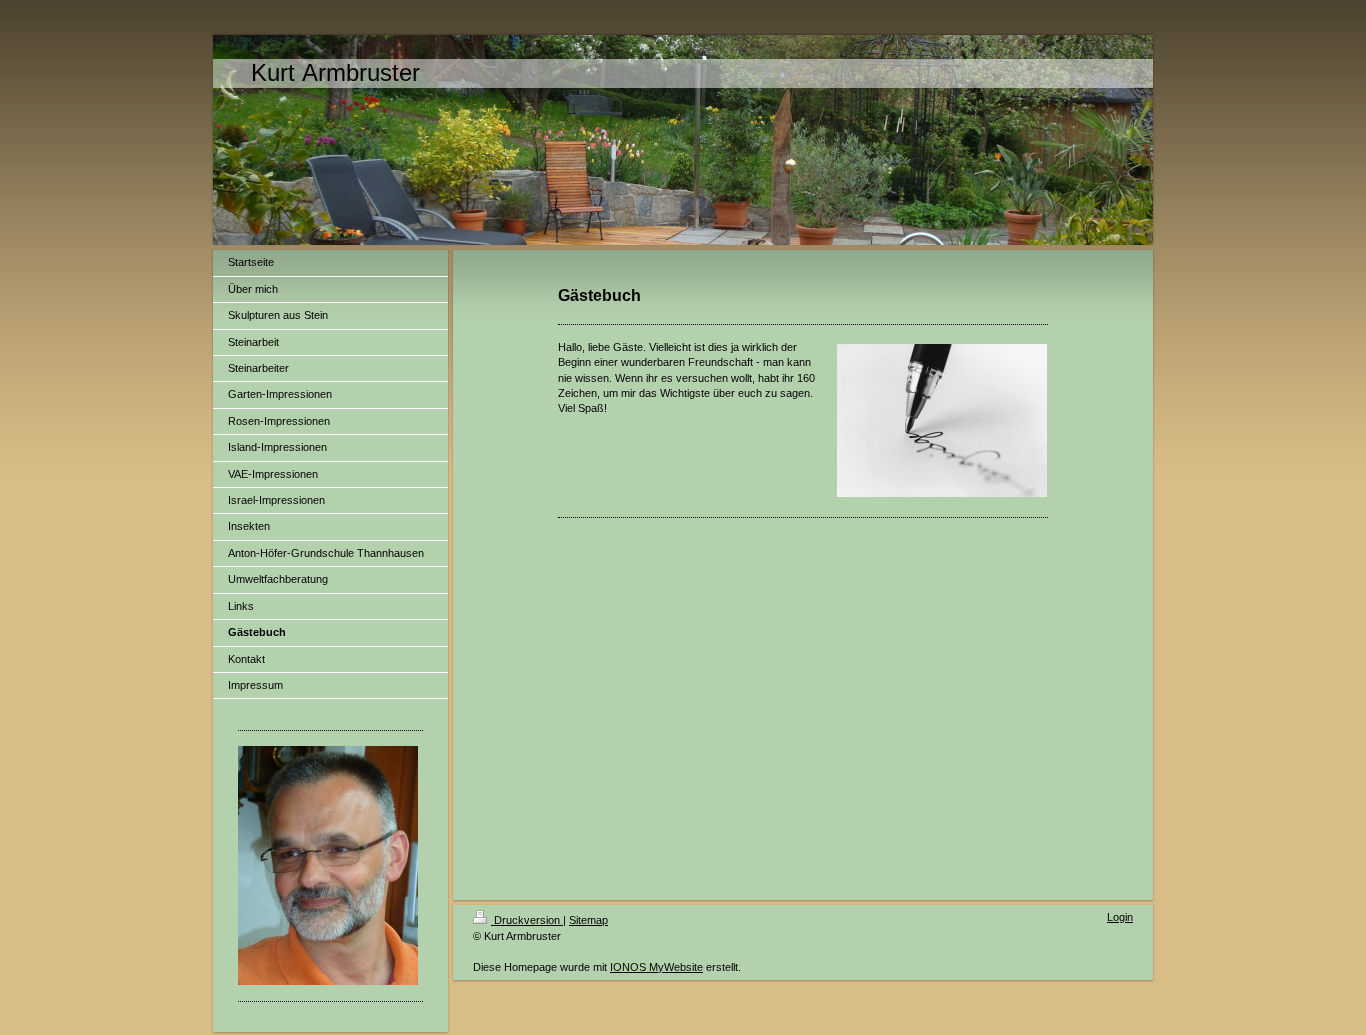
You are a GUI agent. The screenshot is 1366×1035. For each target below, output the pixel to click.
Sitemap (588, 920)
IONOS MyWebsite (656, 967)
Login (1120, 917)
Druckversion (527, 920)
